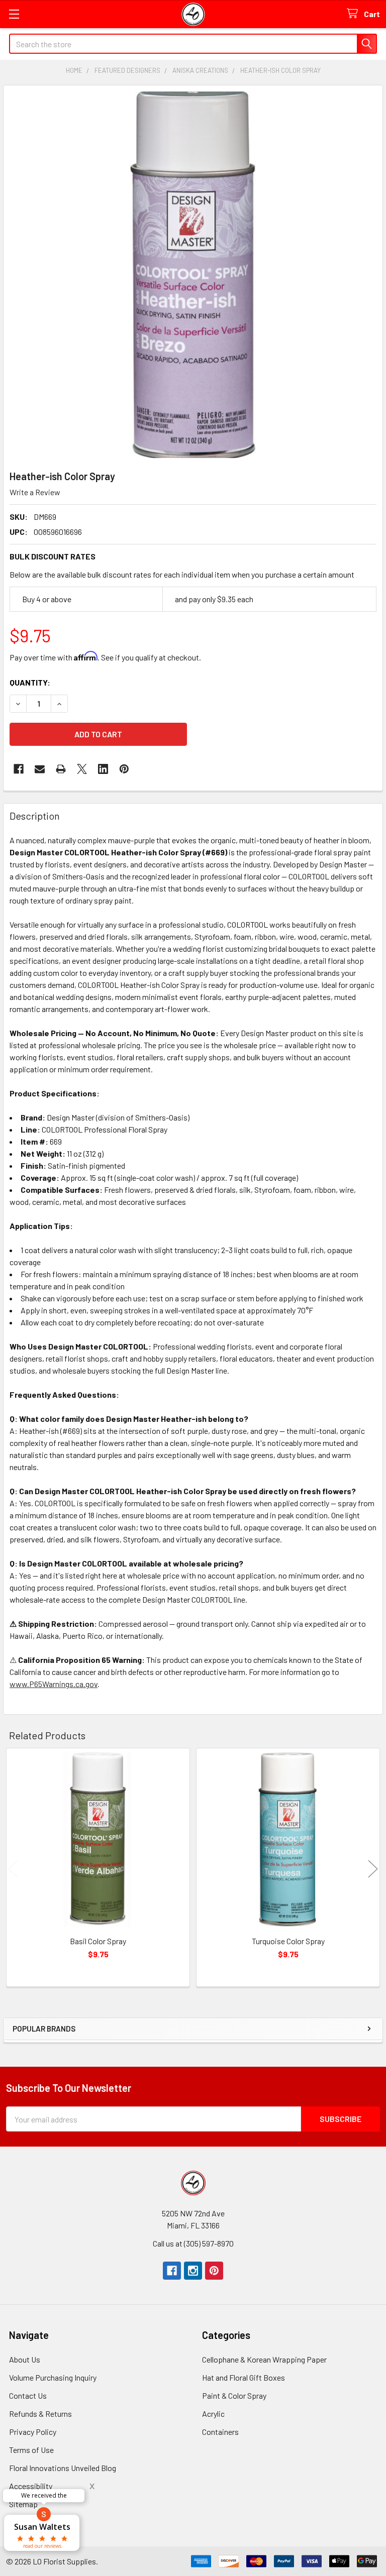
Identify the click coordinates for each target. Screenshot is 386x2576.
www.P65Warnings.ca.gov (54, 1684)
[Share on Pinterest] (124, 769)
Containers (220, 2432)
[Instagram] (193, 2271)
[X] (82, 769)
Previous (13, 1869)
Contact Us (28, 2395)
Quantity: (30, 682)
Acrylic (213, 2414)
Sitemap (23, 2504)
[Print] (61, 769)
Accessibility (31, 2486)
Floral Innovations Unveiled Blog (63, 2468)
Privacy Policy (33, 2432)
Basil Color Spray (98, 1941)
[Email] (40, 769)
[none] (193, 275)
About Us (25, 2359)
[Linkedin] (103, 769)
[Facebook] (19, 769)
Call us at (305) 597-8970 (193, 2243)
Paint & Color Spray (234, 2395)
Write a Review (35, 492)
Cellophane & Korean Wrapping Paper (264, 2359)
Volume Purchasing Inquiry (53, 2377)
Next (373, 1869)
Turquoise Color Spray (288, 1941)
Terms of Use (31, 2450)
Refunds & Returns (40, 2414)
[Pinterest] (214, 2271)
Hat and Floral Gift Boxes (244, 2377)
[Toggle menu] (14, 14)
